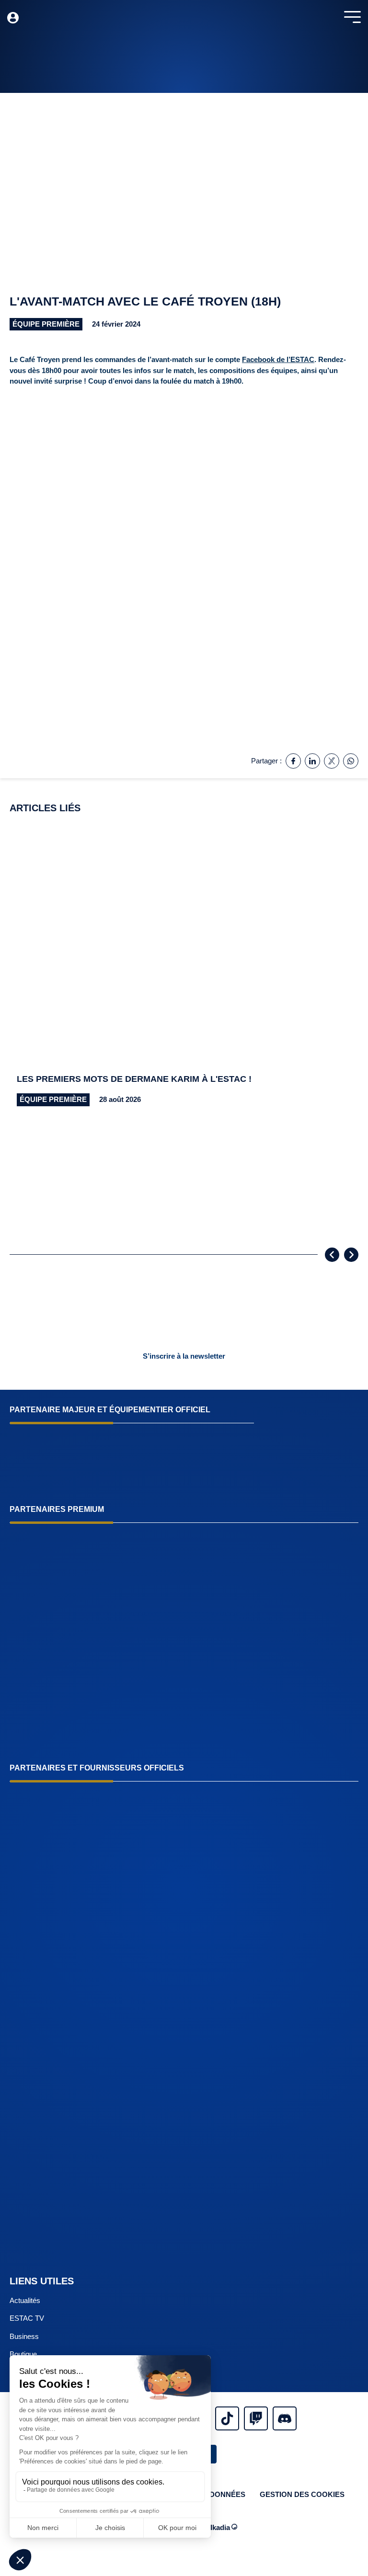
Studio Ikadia (208, 2527)
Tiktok (227, 2418)
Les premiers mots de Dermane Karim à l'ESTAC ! (134, 1079)
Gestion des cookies (302, 2494)
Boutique (23, 2354)
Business (24, 2336)
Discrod (285, 2418)
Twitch (256, 2418)
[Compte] (13, 18)
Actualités (25, 2300)
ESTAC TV (27, 2318)
